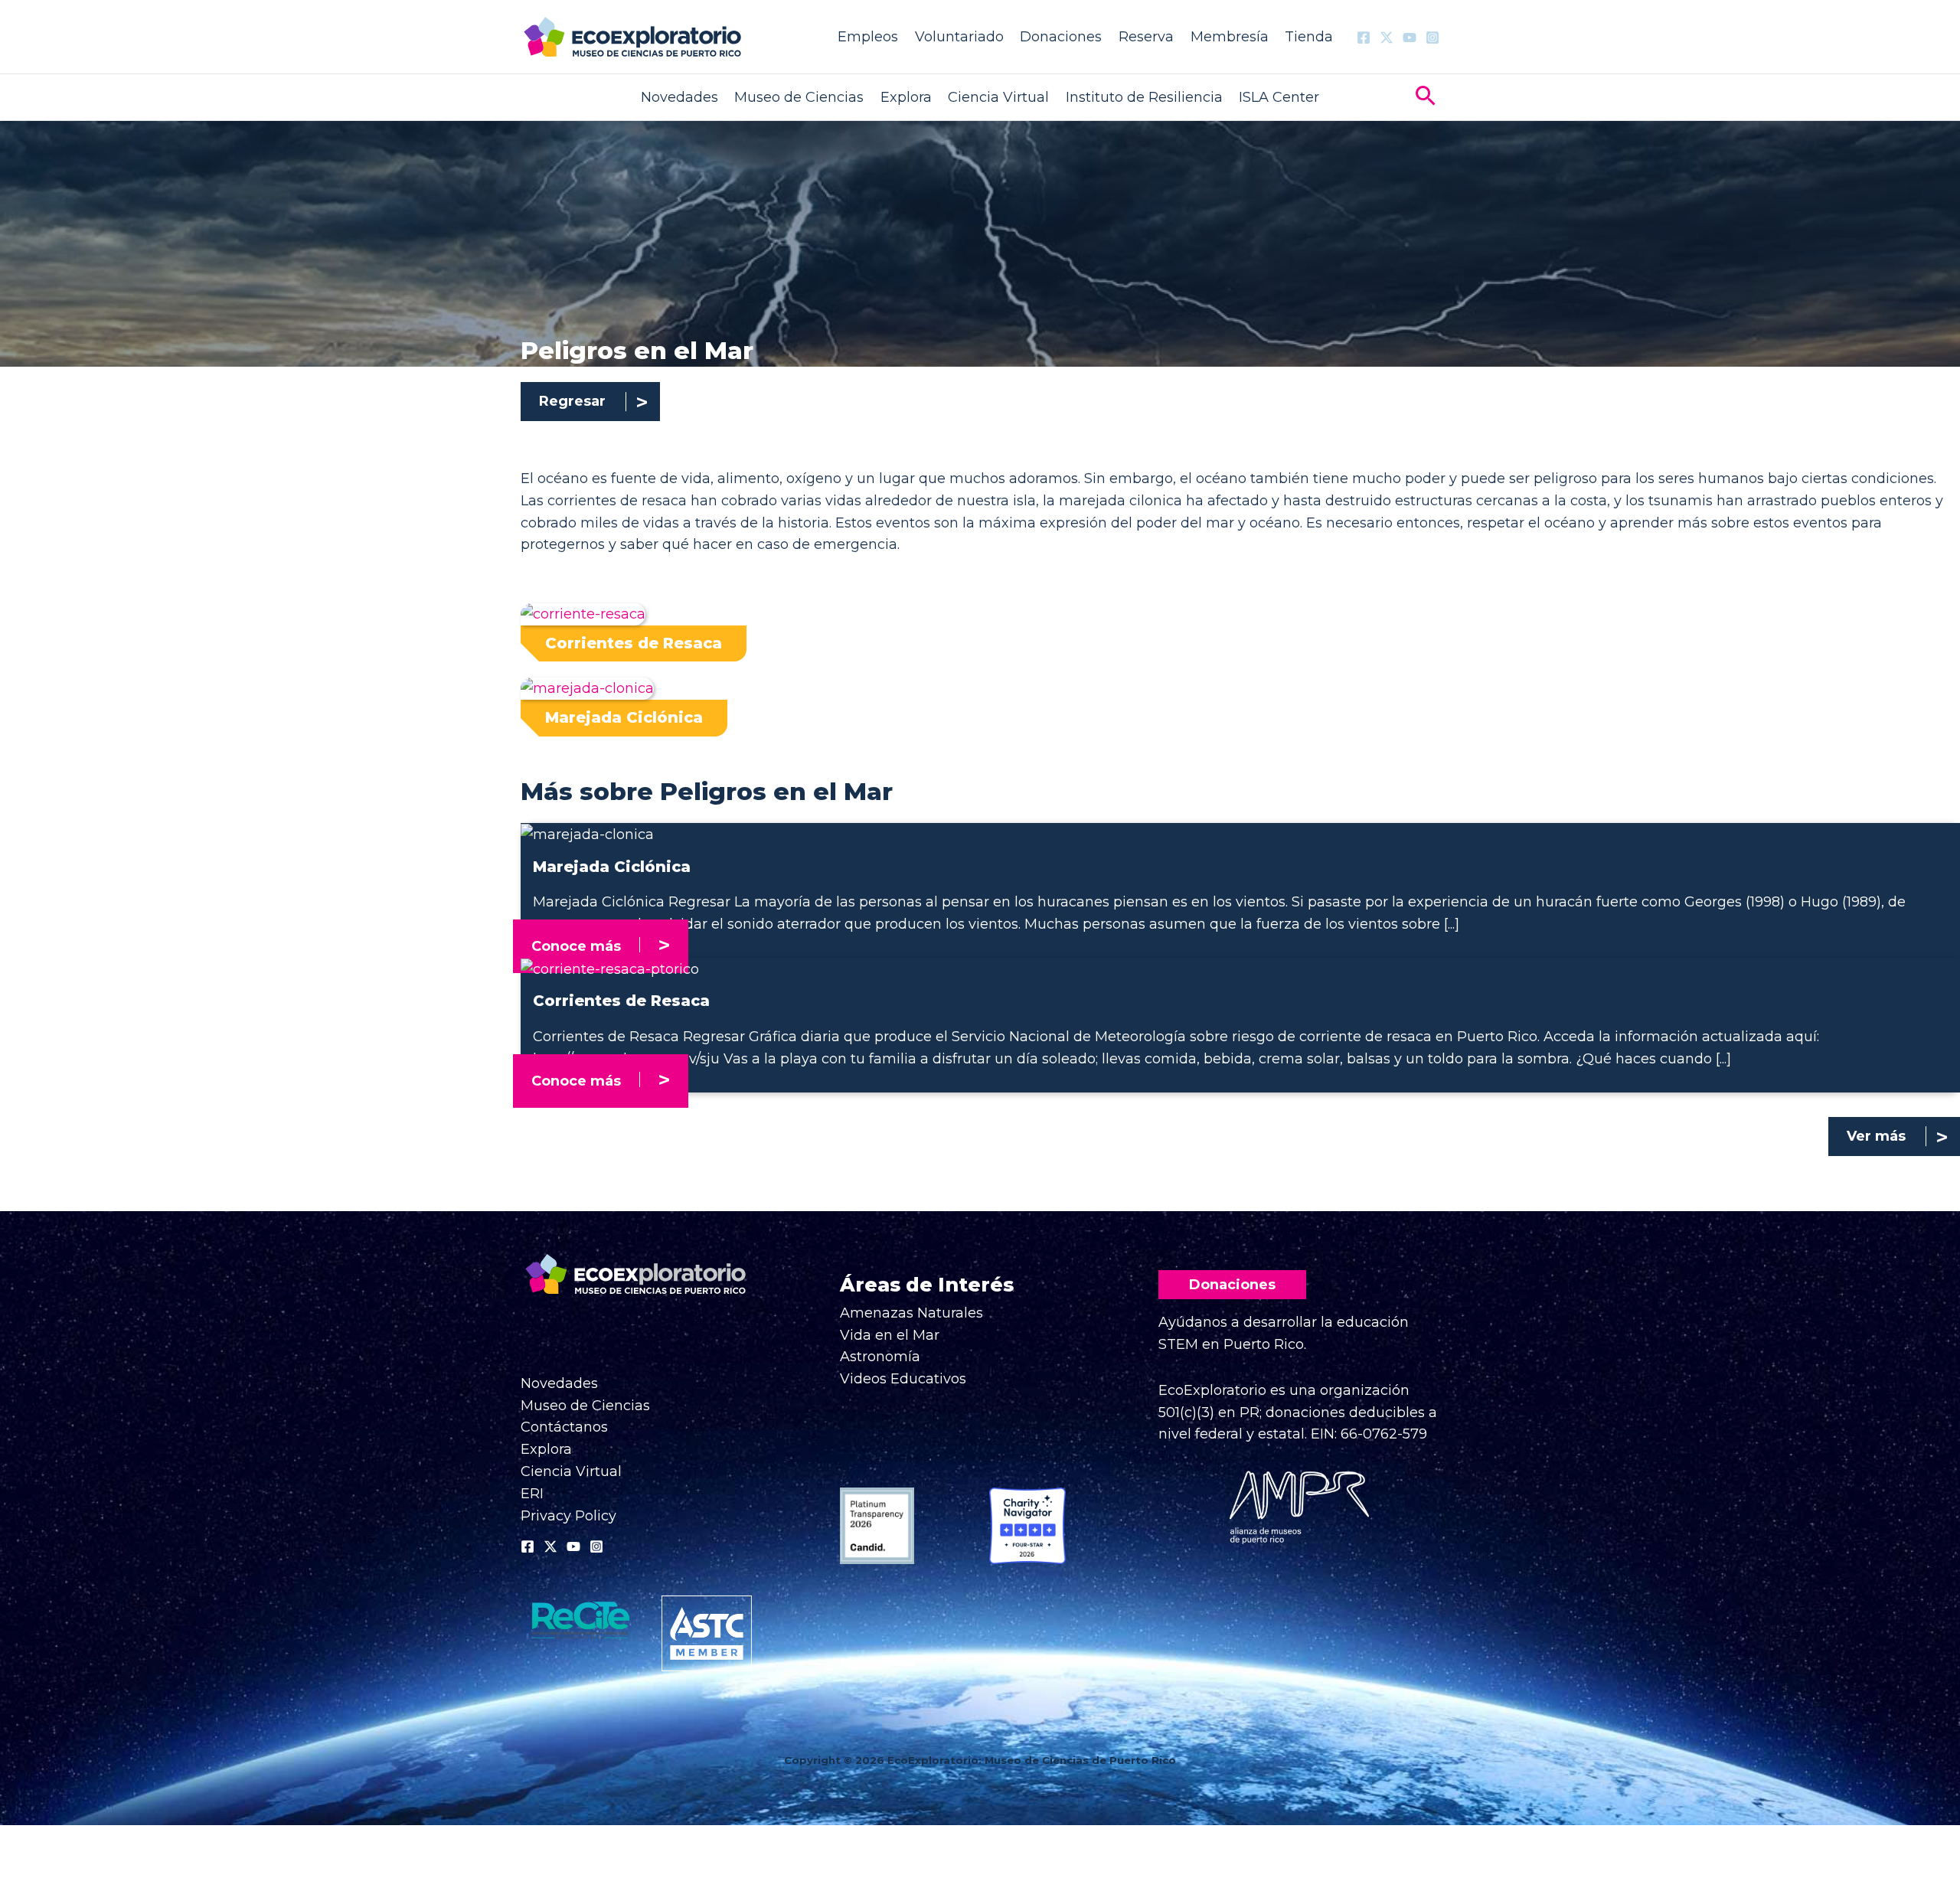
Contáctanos (564, 1427)
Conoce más (576, 946)
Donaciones (1061, 37)
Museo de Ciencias (799, 97)
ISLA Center (1279, 97)
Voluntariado (959, 37)
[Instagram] (1432, 38)
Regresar (572, 401)
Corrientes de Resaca (634, 643)
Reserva (1146, 37)
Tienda (1309, 37)
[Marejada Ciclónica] (587, 834)
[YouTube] (1410, 38)
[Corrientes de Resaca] (610, 968)
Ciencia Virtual (998, 97)
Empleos (868, 37)
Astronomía (880, 1357)
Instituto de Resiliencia (1144, 97)
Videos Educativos (903, 1379)
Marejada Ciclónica (624, 717)
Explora (906, 97)
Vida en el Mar (890, 1335)
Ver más (1876, 1136)
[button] (1426, 98)
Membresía (1230, 37)
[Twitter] (1387, 38)
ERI (532, 1494)
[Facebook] (1364, 38)
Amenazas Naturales (911, 1313)
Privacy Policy (568, 1516)
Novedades (679, 97)
